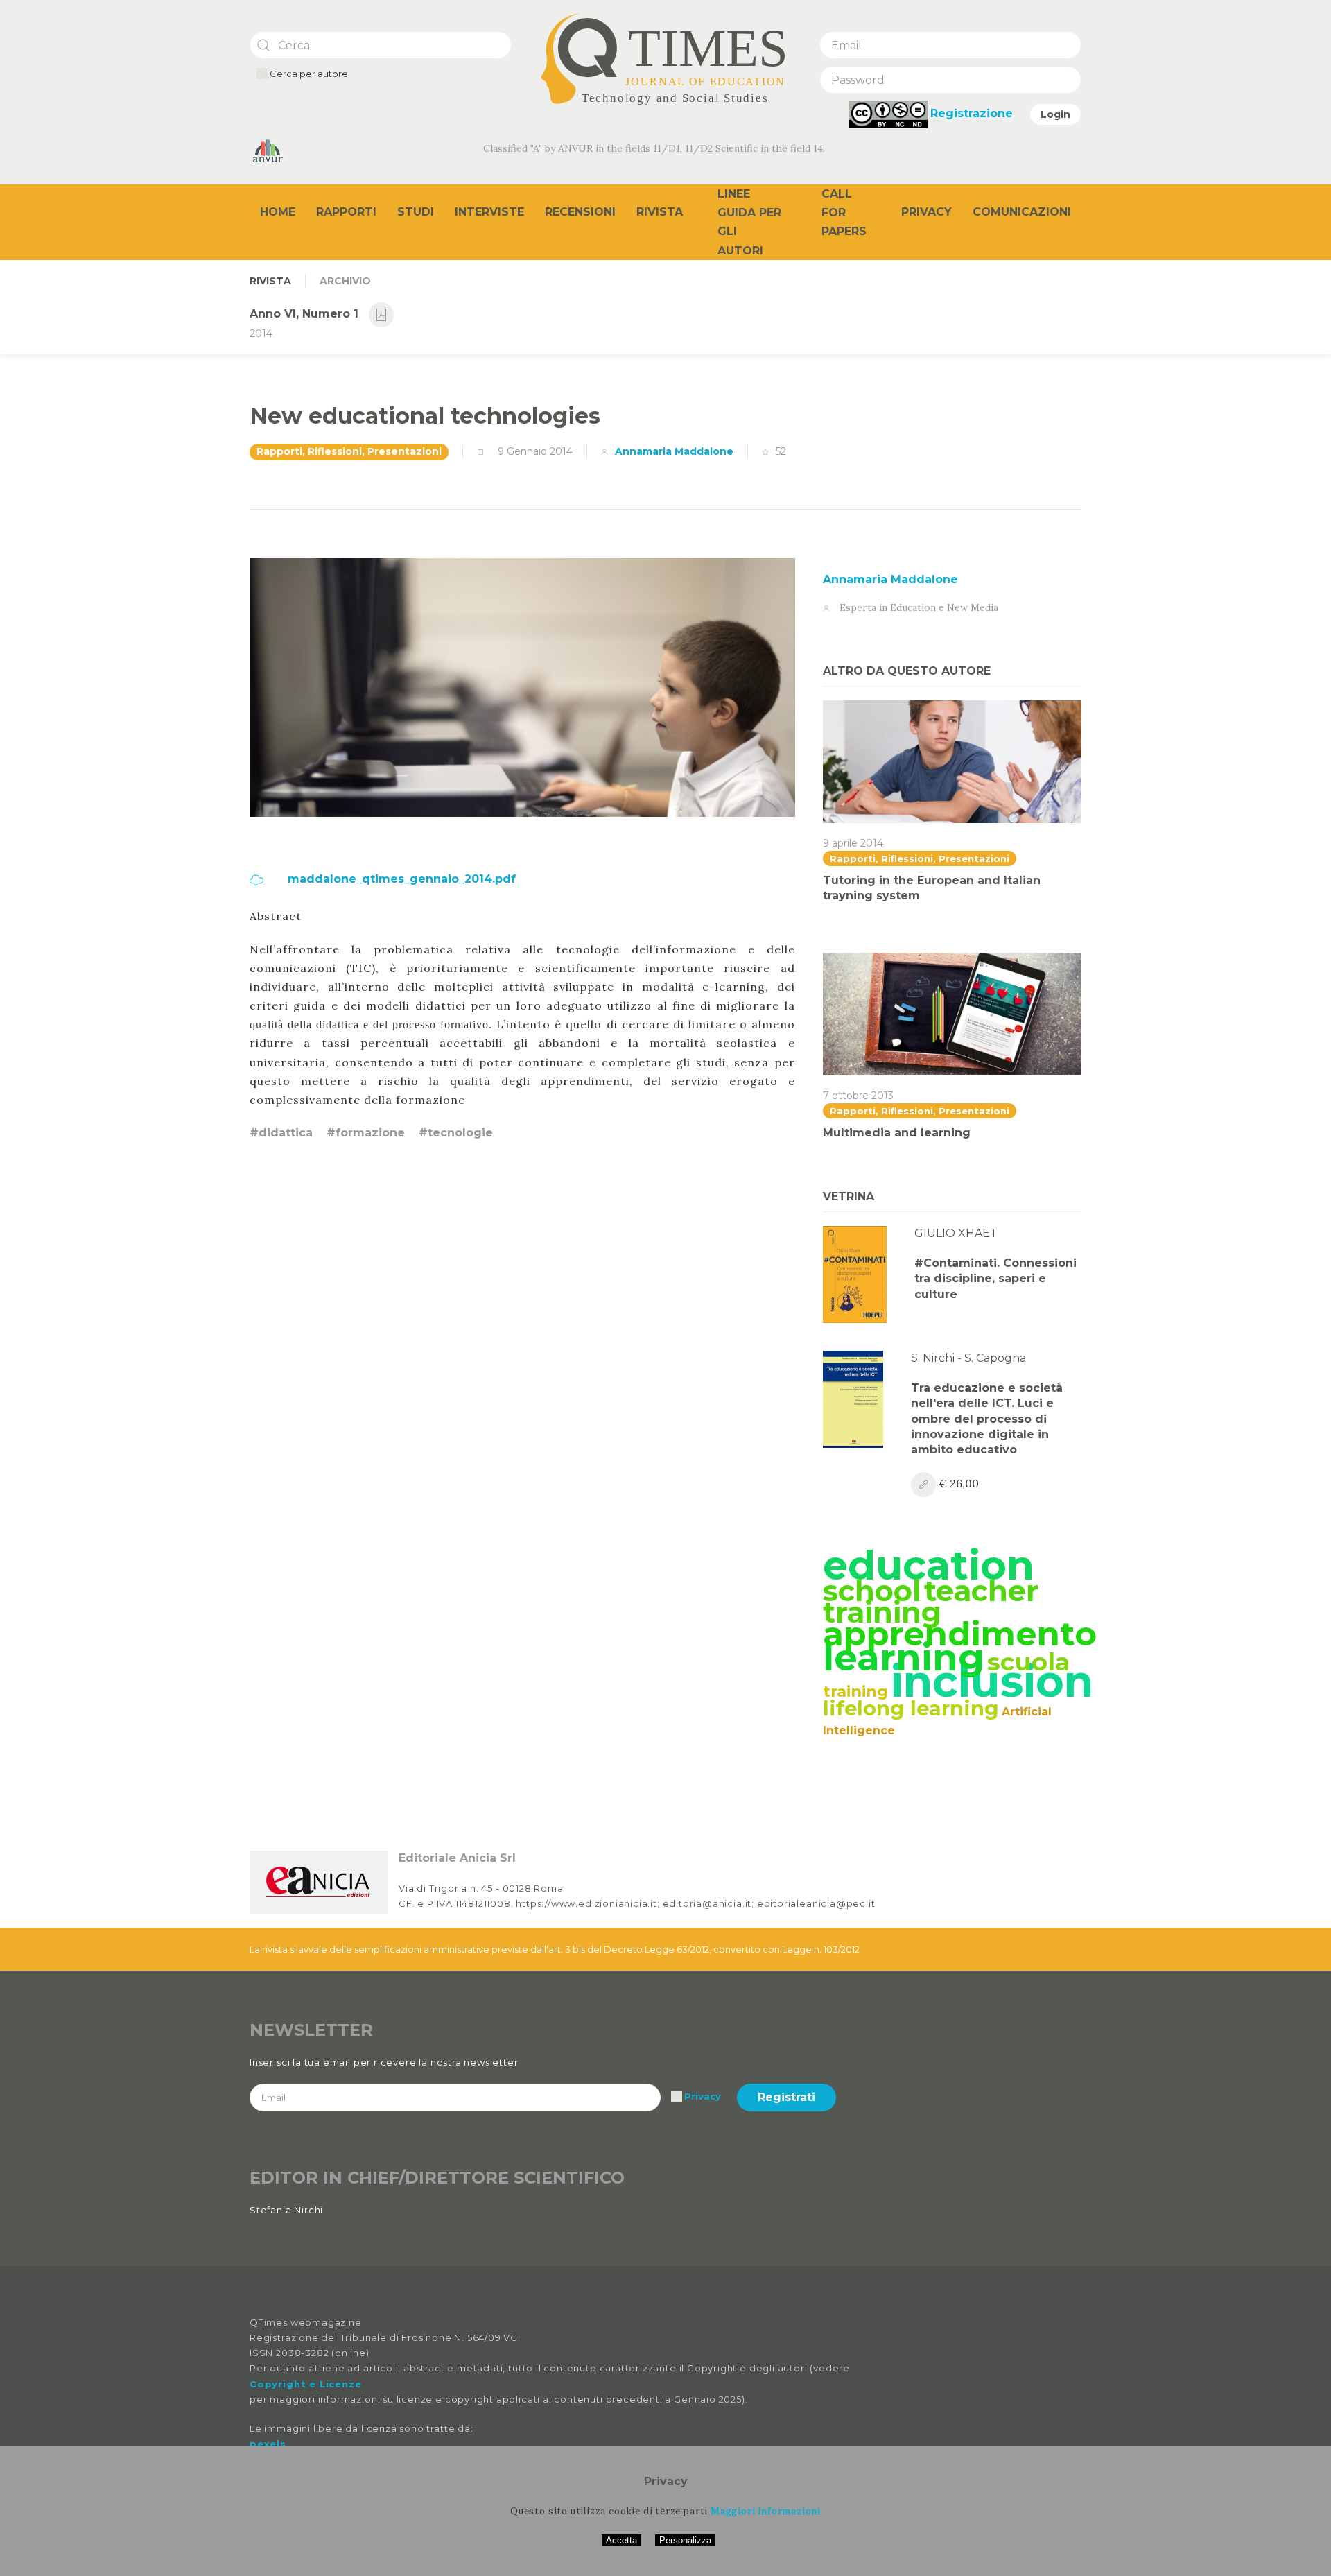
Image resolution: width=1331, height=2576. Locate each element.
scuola (1028, 1662)
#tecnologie (456, 1133)
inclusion (992, 1682)
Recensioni (580, 212)
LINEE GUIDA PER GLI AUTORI (749, 222)
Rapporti (346, 212)
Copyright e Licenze (305, 2384)
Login (1055, 114)
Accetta (621, 2540)
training (855, 1691)
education (929, 1565)
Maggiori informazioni (766, 2511)
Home (278, 212)
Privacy (927, 212)
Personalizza (685, 2540)
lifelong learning (911, 1708)
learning (904, 1657)
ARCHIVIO (345, 281)
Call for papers (844, 213)
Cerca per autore (308, 74)
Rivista (660, 212)
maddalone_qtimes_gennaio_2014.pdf (400, 879)
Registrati (786, 2097)
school (872, 1591)
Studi (416, 212)
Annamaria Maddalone (674, 451)
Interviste (489, 212)
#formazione (366, 1133)
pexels (268, 2444)
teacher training (931, 1601)
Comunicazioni (1022, 212)
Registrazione (972, 113)
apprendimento (960, 1634)
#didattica (281, 1133)
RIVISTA (270, 281)
